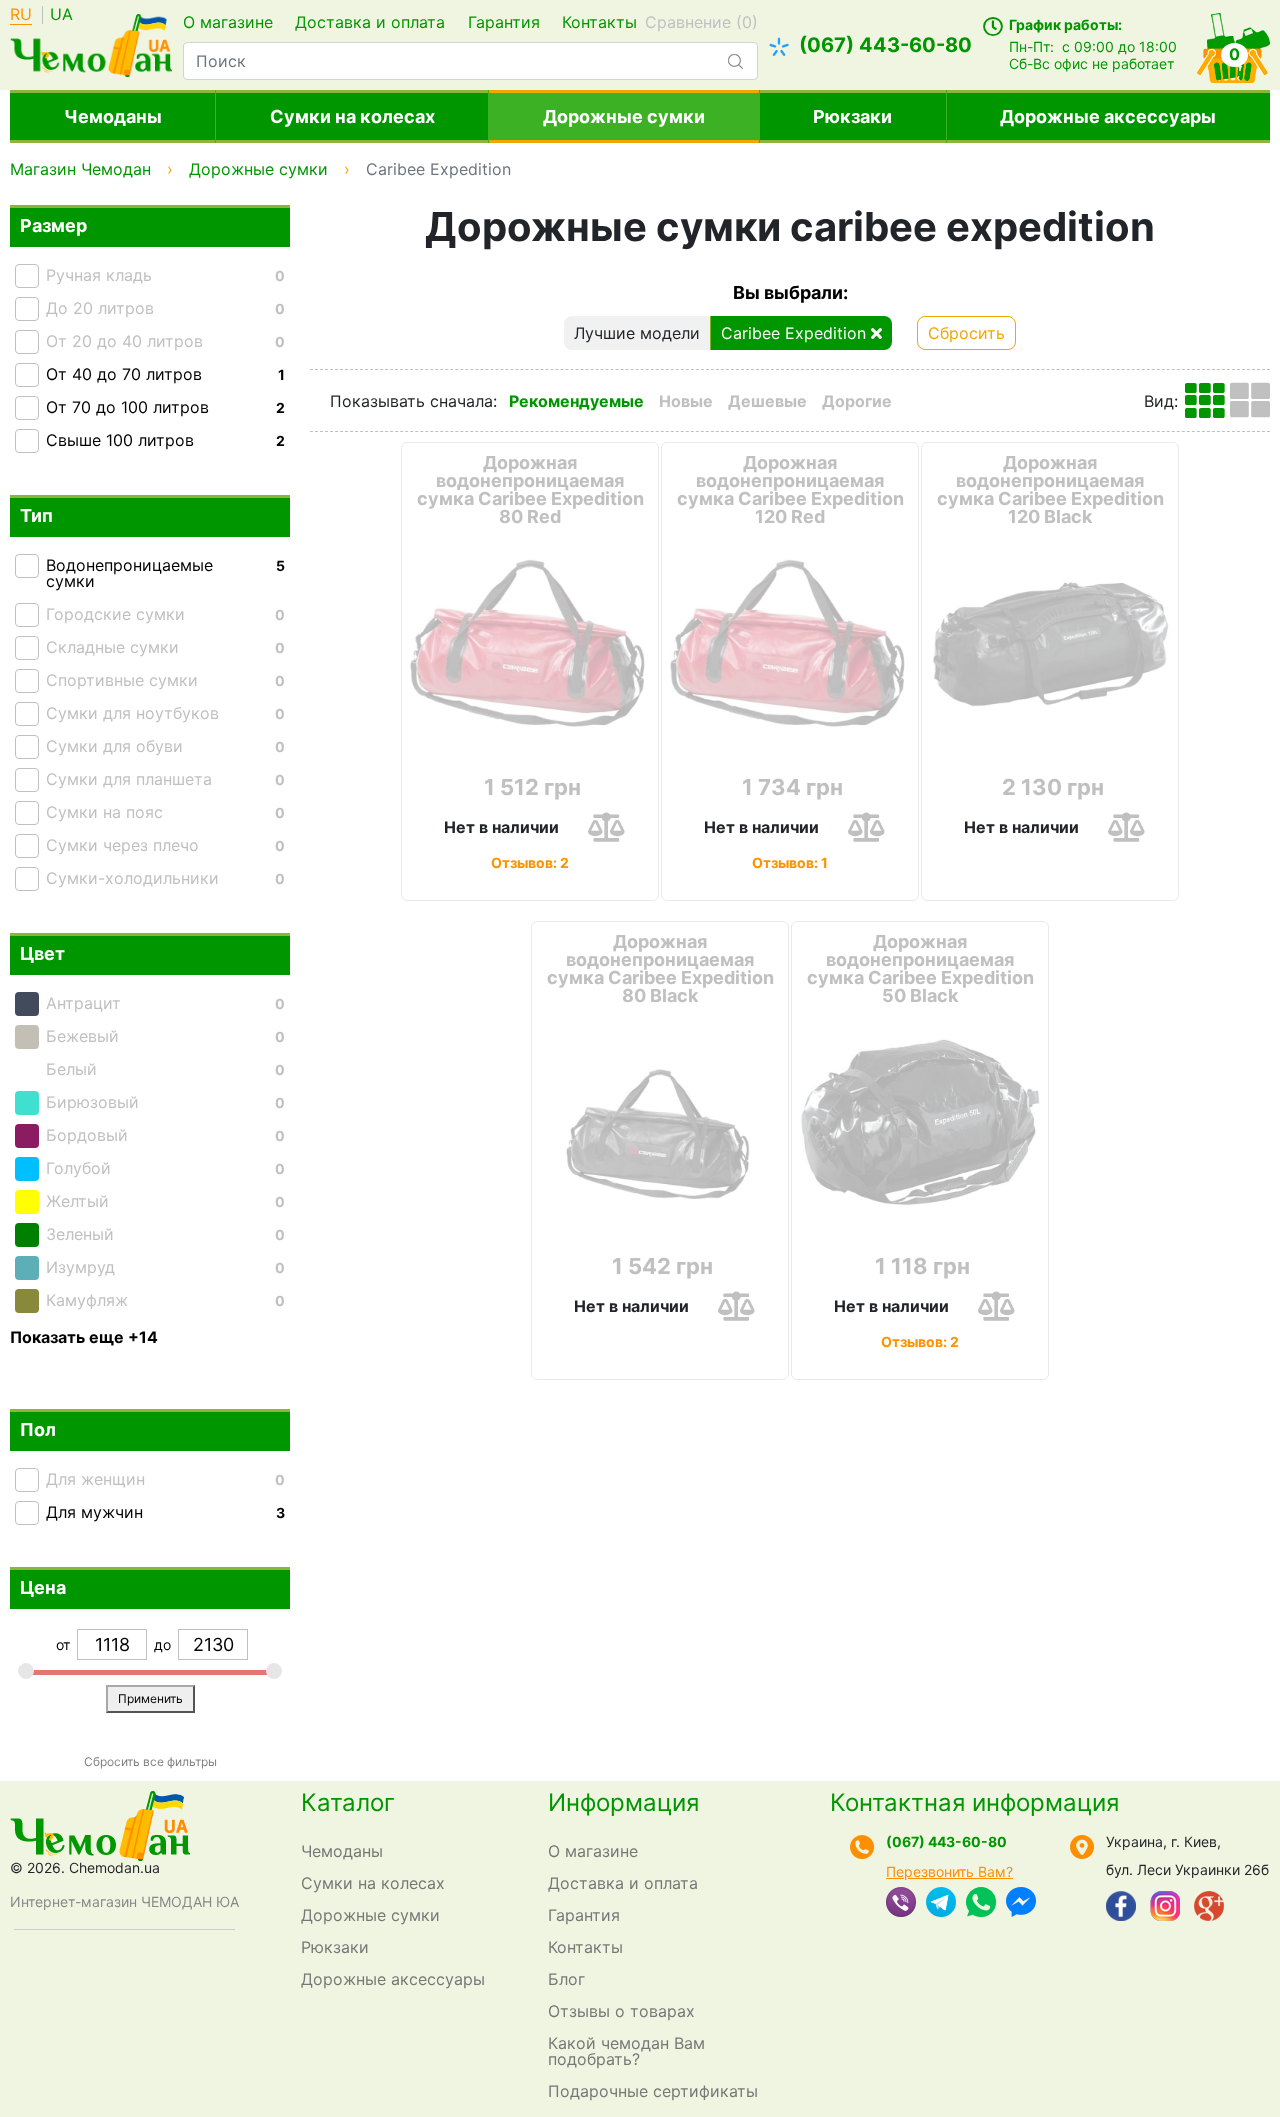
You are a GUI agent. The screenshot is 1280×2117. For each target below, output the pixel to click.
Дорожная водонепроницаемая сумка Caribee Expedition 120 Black (1050, 490)
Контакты (599, 22)
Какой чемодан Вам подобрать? (626, 2051)
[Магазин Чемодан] (91, 43)
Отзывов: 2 (530, 862)
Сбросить (966, 333)
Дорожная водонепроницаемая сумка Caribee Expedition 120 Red (790, 490)
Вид (1159, 401)
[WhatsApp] (981, 1904)
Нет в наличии (501, 827)
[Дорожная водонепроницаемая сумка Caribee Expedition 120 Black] (1050, 645)
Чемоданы (113, 116)
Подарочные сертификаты (653, 2091)
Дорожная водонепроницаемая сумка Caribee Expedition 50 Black (920, 969)
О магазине (228, 22)
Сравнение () (701, 22)
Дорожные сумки (624, 116)
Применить (150, 1698)
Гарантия (504, 22)
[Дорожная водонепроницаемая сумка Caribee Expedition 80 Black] (660, 1124)
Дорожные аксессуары (1108, 116)
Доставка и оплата (370, 22)
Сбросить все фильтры (150, 1761)
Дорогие (857, 401)
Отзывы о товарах (621, 2011)
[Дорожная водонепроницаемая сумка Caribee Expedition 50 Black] (920, 1124)
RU (21, 15)
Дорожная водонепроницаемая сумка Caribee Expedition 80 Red (530, 490)
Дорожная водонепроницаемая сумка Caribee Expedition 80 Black (660, 969)
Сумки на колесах (352, 116)
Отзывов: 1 (790, 862)
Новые (686, 401)
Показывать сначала (411, 401)
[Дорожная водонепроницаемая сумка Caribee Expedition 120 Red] (790, 645)
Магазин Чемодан (80, 169)
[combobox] (470, 61)
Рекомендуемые (576, 401)
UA (61, 15)
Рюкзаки (852, 116)
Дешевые (767, 401)
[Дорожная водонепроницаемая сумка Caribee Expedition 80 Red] (530, 645)
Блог (566, 1979)
